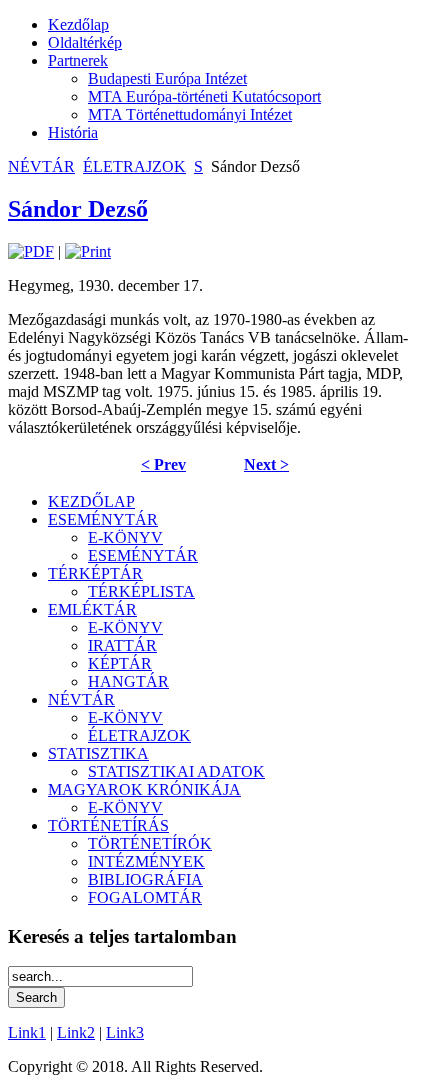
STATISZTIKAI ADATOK (176, 771)
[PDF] (31, 251)
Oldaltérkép (85, 42)
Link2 (76, 1032)
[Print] (88, 251)
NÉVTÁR (41, 166)
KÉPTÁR (120, 663)
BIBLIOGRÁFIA (145, 879)
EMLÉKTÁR (92, 609)
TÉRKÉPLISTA (141, 591)
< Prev (163, 464)
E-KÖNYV (125, 537)
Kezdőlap (78, 24)
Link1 (27, 1032)
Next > (266, 464)
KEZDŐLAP (91, 501)
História (73, 132)
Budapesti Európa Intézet (167, 78)
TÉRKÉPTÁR (95, 573)
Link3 (125, 1032)
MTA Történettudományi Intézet (190, 114)
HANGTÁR (128, 681)
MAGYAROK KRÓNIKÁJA (144, 789)
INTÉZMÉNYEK (146, 861)
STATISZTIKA (98, 753)
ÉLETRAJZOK (134, 166)
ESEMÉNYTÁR (103, 519)
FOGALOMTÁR (145, 897)
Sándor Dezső (78, 209)
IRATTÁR (122, 645)
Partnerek (78, 60)
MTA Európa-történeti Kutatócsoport (204, 96)
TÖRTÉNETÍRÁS (108, 825)
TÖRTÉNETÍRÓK (150, 843)
